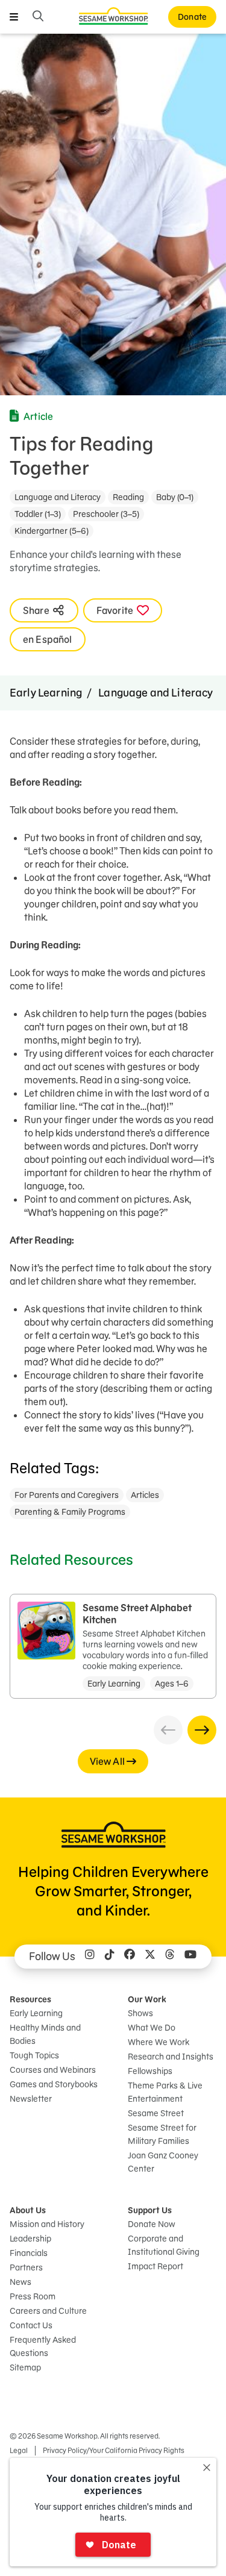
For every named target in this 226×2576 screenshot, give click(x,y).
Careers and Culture (48, 2311)
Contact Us (31, 2325)
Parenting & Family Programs (70, 1512)
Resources (30, 1999)
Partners (26, 2267)
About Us (28, 2210)
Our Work (147, 1999)
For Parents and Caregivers (67, 1495)
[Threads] (170, 1957)
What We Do (152, 2028)
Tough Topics (34, 2055)
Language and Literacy (58, 497)
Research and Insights (171, 2057)
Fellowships (150, 2071)
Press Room (33, 2296)
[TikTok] (110, 1957)
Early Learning (46, 693)
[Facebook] (130, 1957)
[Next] (202, 1730)
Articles (145, 1495)
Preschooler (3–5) (106, 514)
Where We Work (159, 2042)
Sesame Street (156, 2113)
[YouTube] (190, 1957)
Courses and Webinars (53, 2070)
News (20, 2282)
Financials (29, 2253)
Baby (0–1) (175, 497)
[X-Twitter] (150, 1957)
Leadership (30, 2239)
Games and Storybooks (54, 2084)
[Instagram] (90, 1957)
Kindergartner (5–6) (52, 531)
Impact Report (155, 2266)
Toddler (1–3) (38, 514)
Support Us (150, 2210)
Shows (140, 2013)
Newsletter (31, 2099)
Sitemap (25, 2368)
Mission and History (47, 2224)
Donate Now (152, 2224)
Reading (128, 497)
